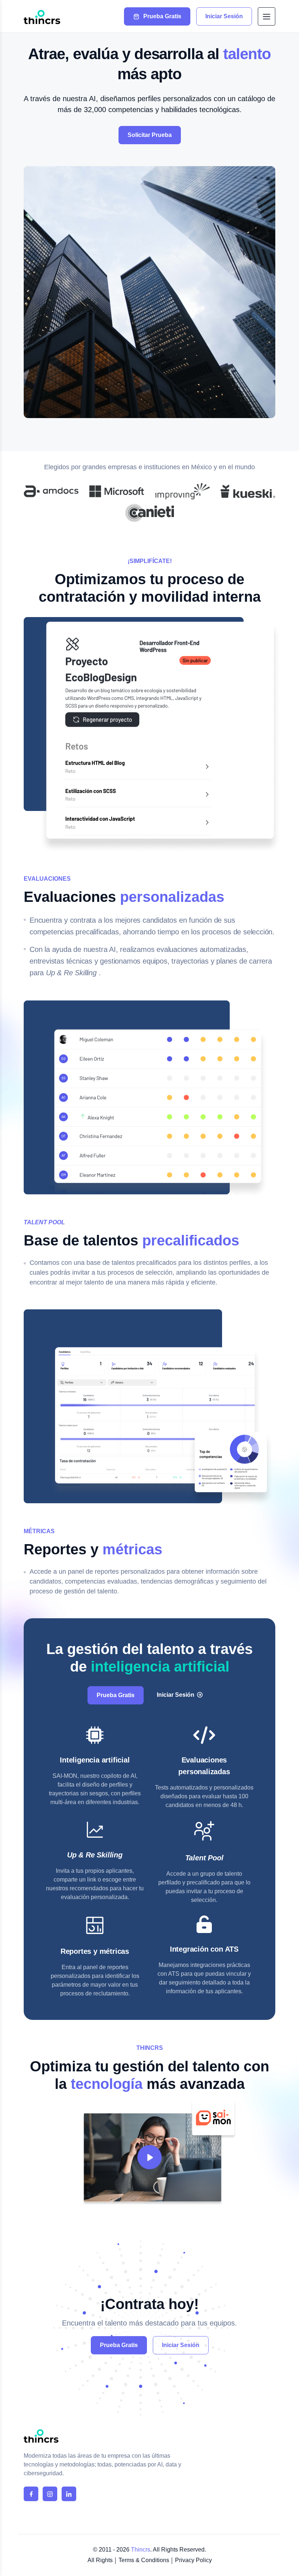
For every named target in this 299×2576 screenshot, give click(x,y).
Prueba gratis (119, 2345)
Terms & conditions (144, 2560)
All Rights (100, 2560)
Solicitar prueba (150, 135)
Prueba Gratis (116, 1695)
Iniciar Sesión (176, 1695)
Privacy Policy (193, 2560)
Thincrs (141, 2550)
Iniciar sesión (181, 2345)
